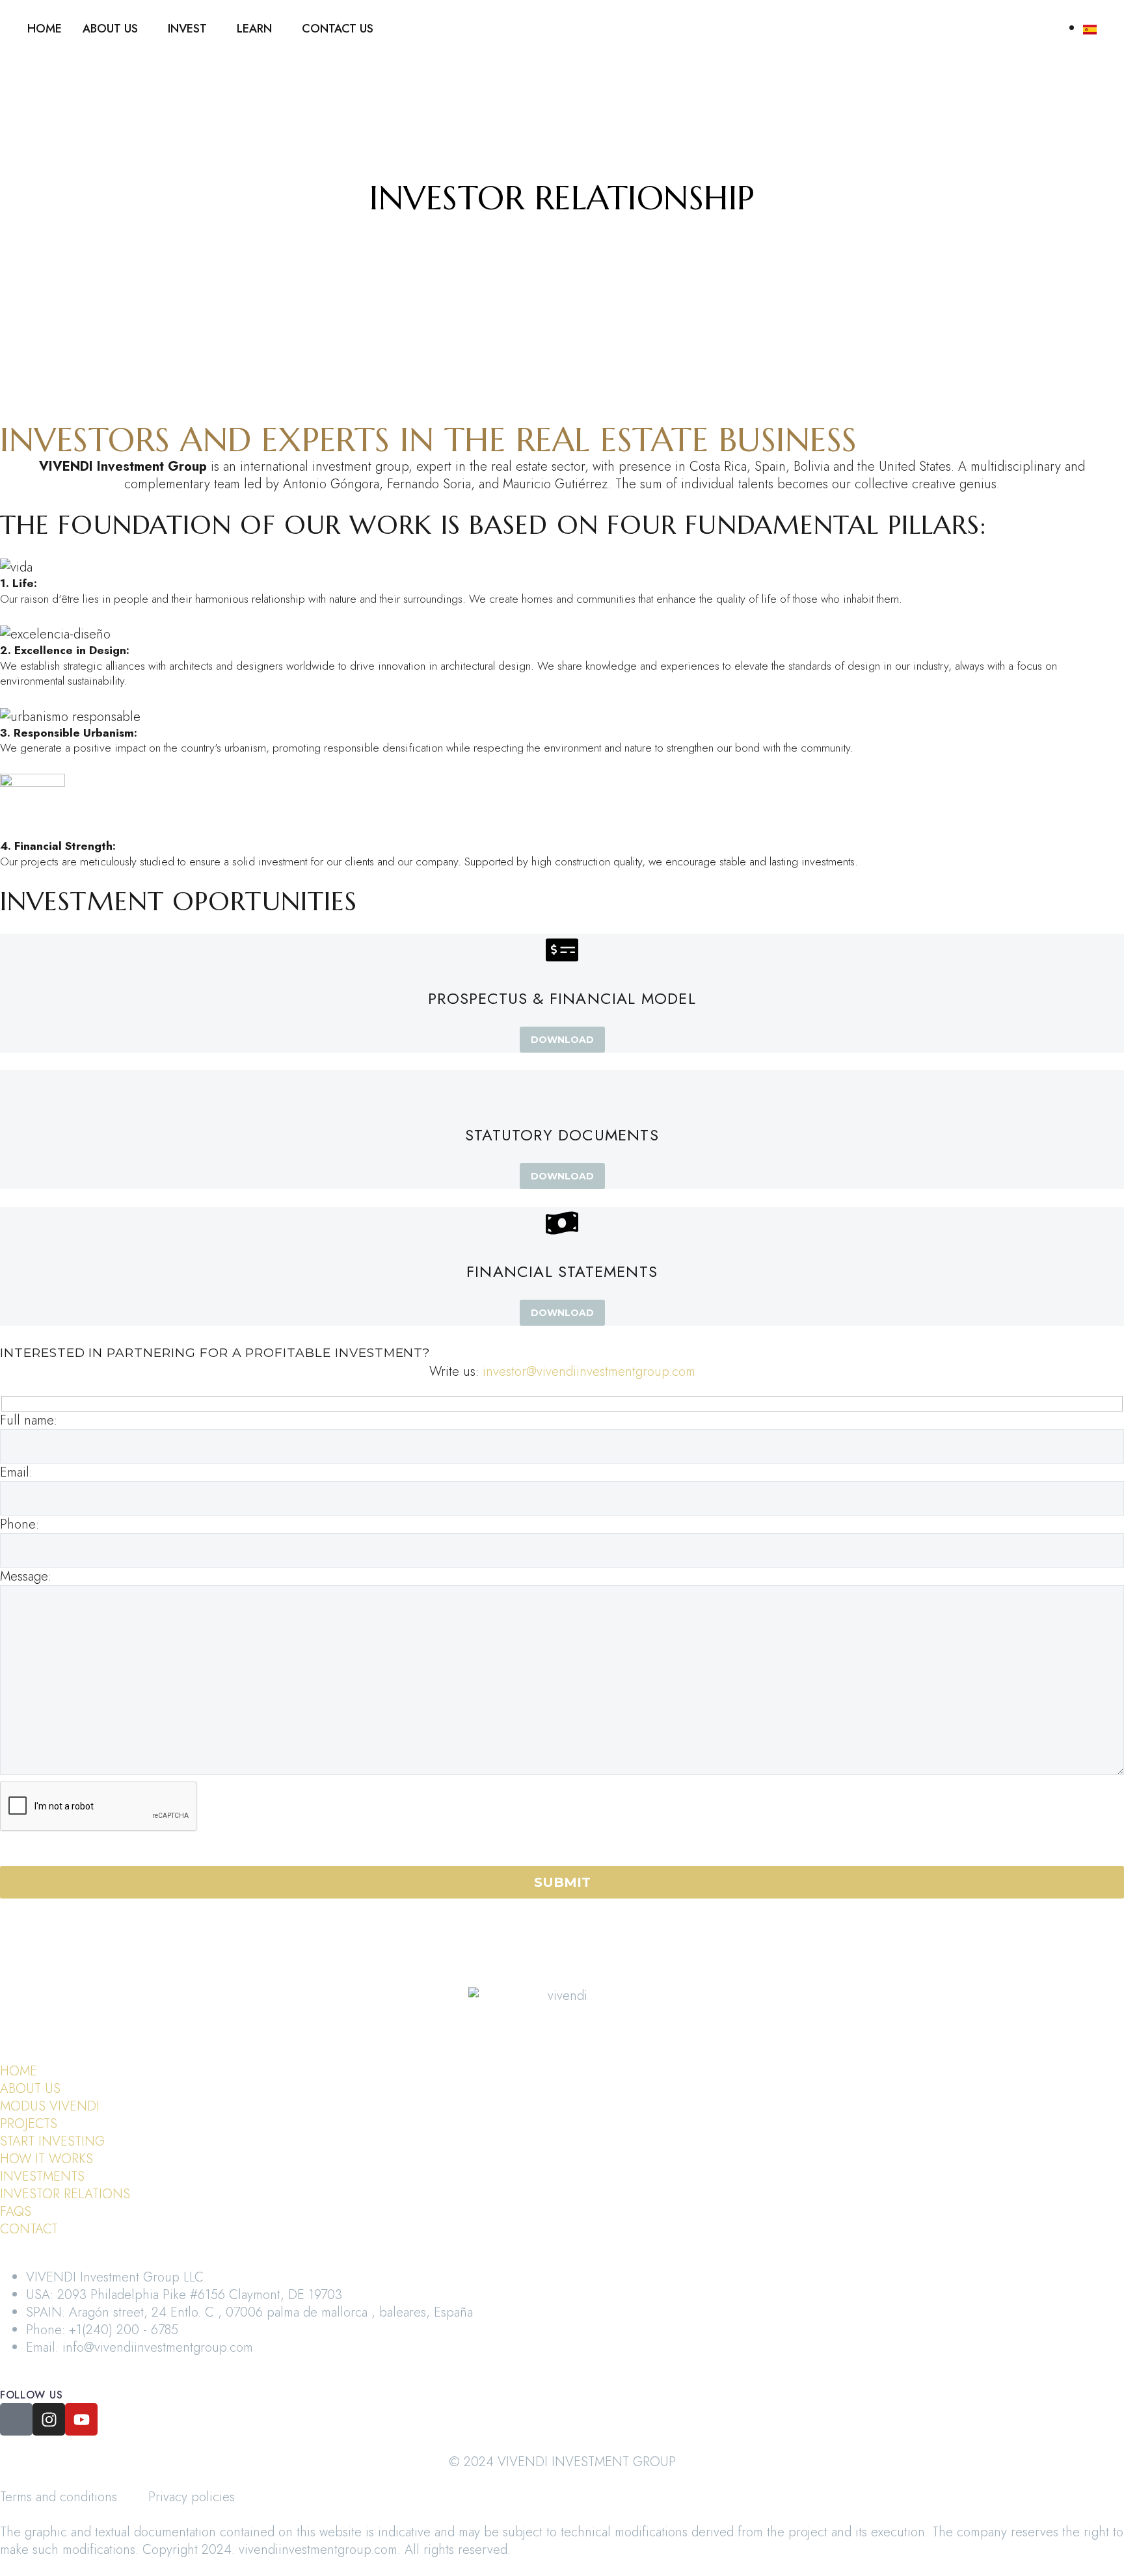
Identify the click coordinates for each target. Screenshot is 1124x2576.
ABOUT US (110, 29)
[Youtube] (81, 2419)
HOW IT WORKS (47, 2159)
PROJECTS (29, 2124)
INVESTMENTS (42, 2176)
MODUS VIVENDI (50, 2106)
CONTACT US (338, 29)
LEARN (254, 29)
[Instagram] (49, 2419)
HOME (45, 29)
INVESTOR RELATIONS (65, 2194)
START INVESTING (52, 2141)
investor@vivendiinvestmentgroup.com (589, 1372)
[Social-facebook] (16, 2419)
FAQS (16, 2212)
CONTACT (29, 2229)
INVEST (187, 29)
